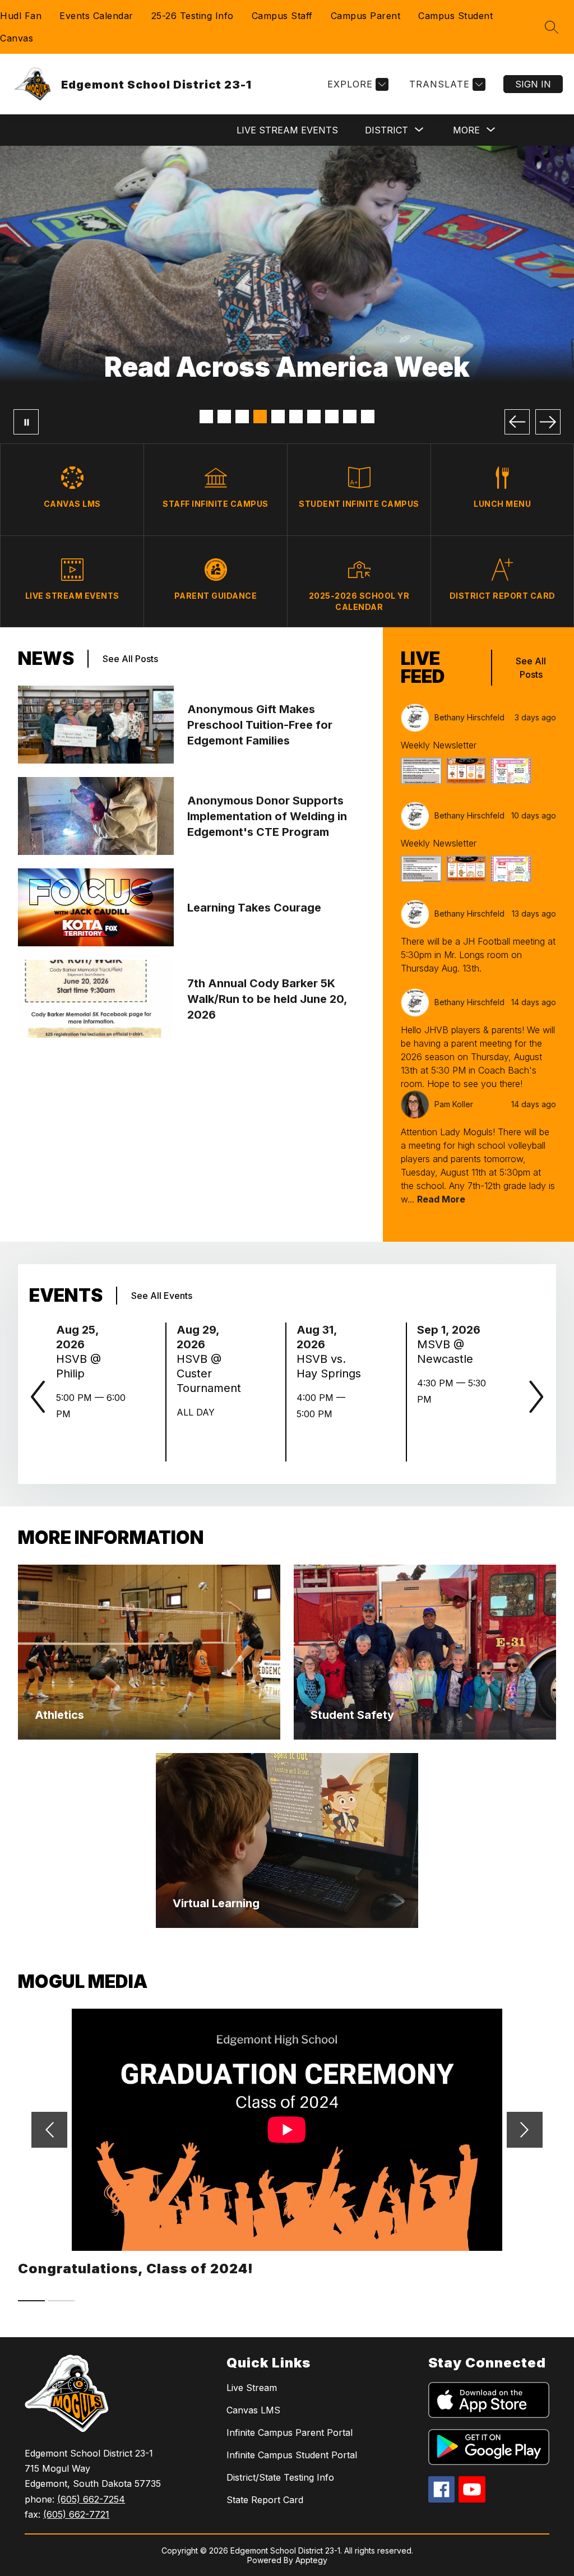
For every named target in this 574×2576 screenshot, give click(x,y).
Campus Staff (282, 16)
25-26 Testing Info (193, 16)
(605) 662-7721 (76, 2514)
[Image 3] (242, 417)
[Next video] (525, 2130)
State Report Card (265, 2500)
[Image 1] (206, 417)
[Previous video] (49, 2130)
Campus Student (455, 16)
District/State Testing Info (280, 2477)
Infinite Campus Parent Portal (290, 2432)
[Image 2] (224, 417)
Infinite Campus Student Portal (292, 2455)
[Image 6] (296, 417)
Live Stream (252, 2388)
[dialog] (149, 1652)
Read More (441, 1199)
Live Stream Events (287, 130)
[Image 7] (314, 417)
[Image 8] (332, 417)
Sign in (533, 84)
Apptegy (311, 2560)
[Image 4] (260, 417)
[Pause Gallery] (26, 422)
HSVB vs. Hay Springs (332, 1366)
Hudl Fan (21, 16)
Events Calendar (96, 16)
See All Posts (130, 659)
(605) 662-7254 (91, 2499)
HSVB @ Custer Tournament (212, 1374)
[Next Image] (548, 422)
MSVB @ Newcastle (448, 1352)
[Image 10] (368, 417)
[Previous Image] (517, 422)
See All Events (162, 1296)
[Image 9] (350, 417)
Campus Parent (366, 16)
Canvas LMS (253, 2410)
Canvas (17, 38)
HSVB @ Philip (78, 1366)
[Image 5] (278, 417)
